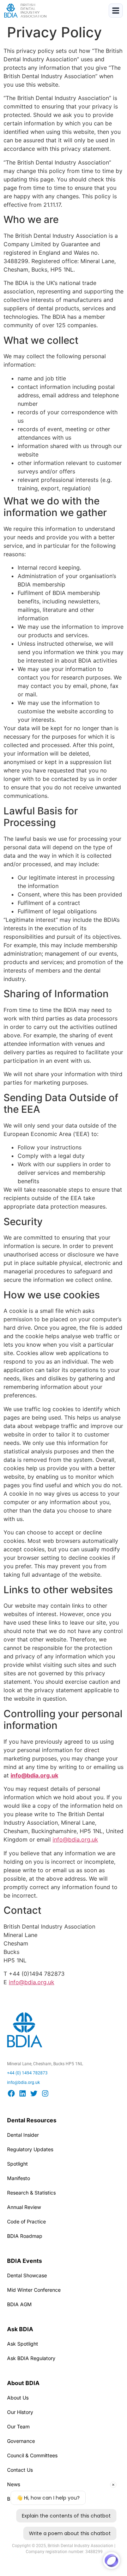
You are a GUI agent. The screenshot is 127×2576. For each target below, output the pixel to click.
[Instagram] (45, 2093)
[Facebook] (11, 2093)
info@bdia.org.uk (75, 1839)
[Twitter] (34, 2093)
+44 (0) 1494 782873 (27, 2073)
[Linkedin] (23, 2093)
